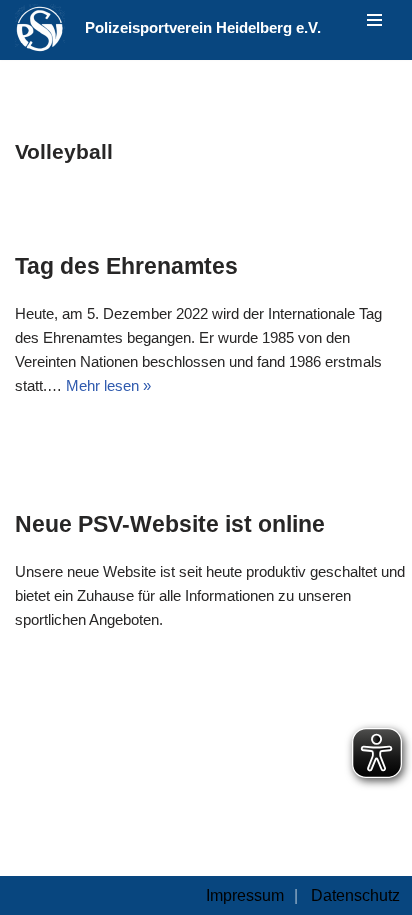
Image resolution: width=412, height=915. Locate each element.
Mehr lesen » (108, 385)
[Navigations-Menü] (374, 20)
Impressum (245, 895)
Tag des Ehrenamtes (126, 266)
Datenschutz (355, 895)
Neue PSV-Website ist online (170, 524)
